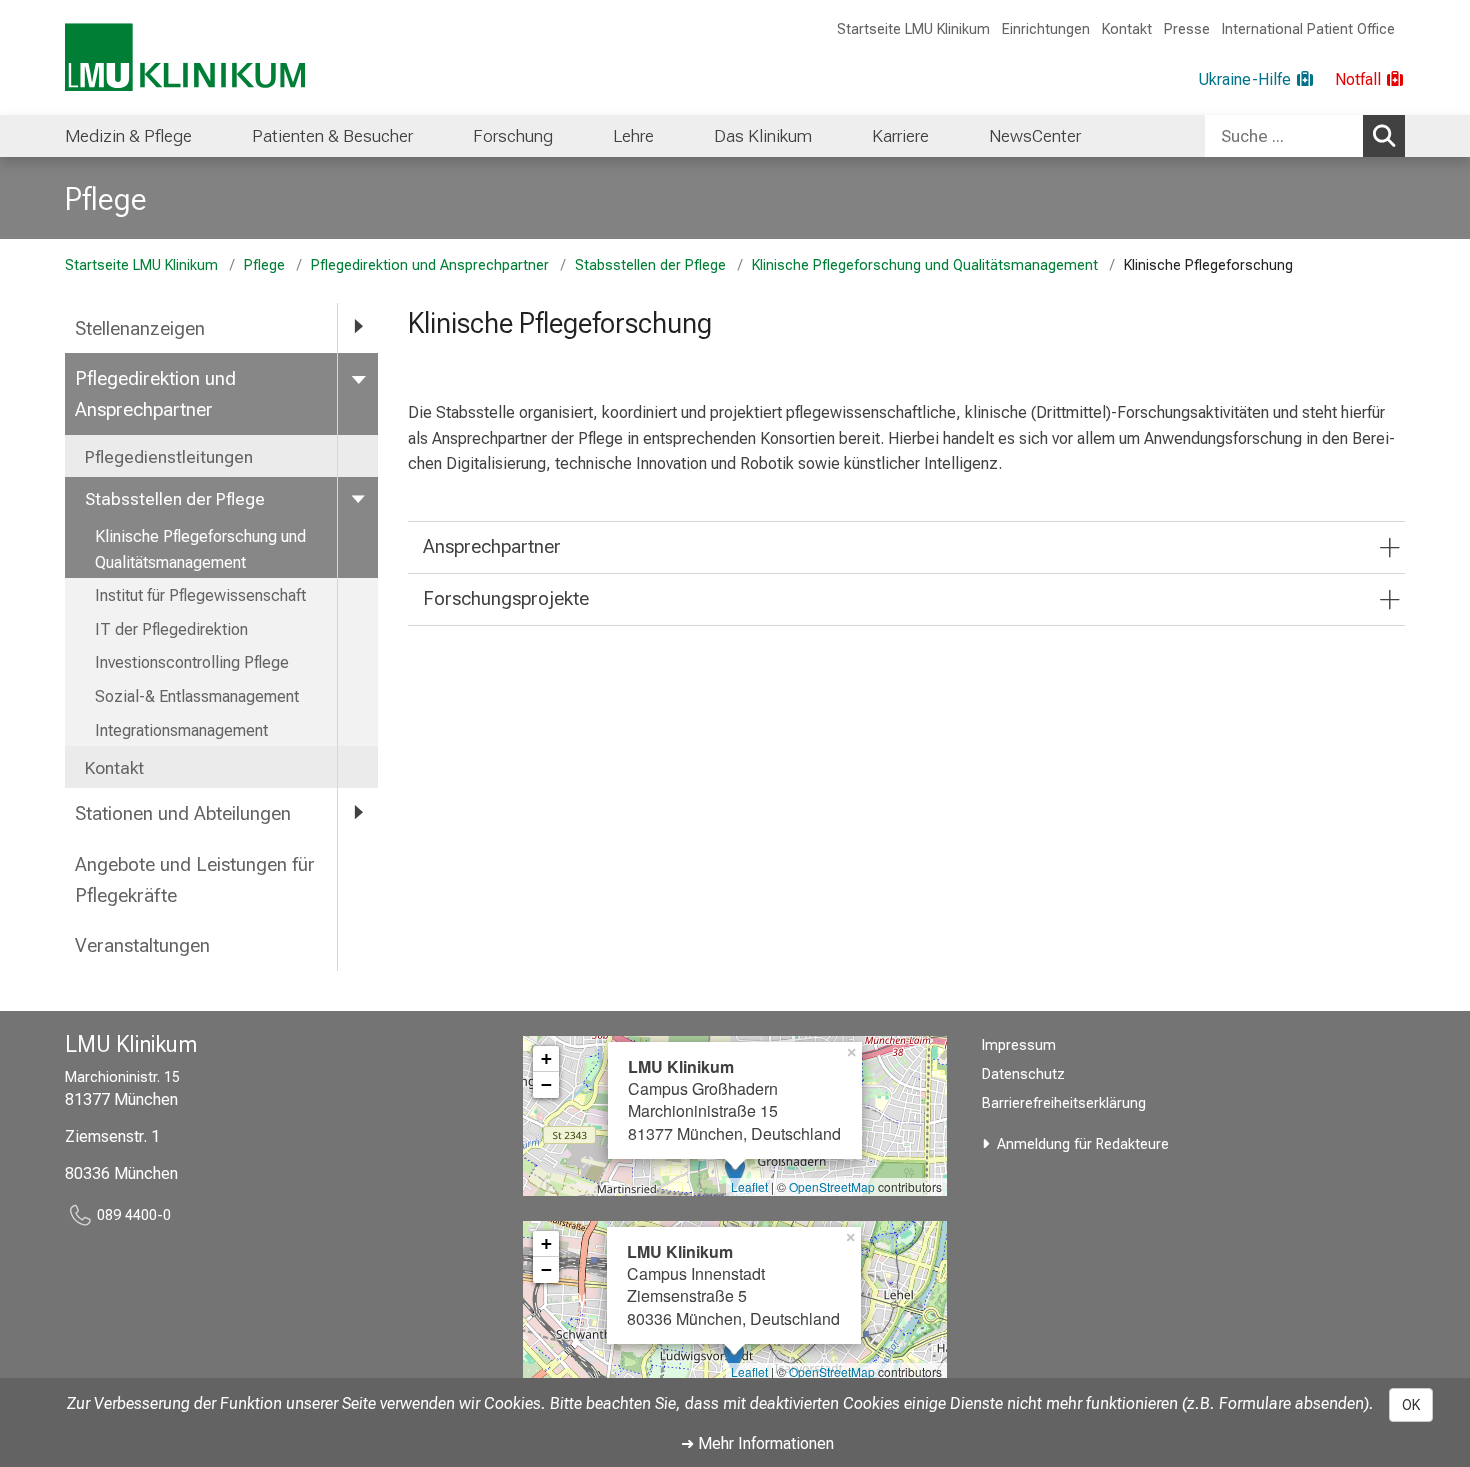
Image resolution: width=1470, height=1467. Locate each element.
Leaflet (749, 1186)
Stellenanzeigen (140, 328)
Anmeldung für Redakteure (1083, 1144)
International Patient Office (1308, 29)
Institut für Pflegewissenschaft (200, 595)
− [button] (546, 1084)
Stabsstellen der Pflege (650, 265)
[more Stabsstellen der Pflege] (358, 498)
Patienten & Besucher (332, 136)
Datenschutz (1023, 1074)
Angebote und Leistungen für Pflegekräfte (195, 880)
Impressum (1019, 1045)
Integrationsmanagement (181, 730)
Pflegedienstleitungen (169, 457)
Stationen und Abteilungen (183, 813)
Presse (1187, 29)
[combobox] (1305, 136)
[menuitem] (128, 136)
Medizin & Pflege (128, 136)
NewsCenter (1035, 136)
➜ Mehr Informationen (757, 1443)
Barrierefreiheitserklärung (1064, 1103)
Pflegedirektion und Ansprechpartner (430, 265)
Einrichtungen (1046, 29)
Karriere (900, 136)
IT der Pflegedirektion (171, 629)
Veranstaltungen (142, 945)
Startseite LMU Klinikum (913, 29)
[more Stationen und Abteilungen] (358, 812)
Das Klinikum (763, 136)
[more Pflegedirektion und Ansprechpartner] (358, 377)
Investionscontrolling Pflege (192, 662)
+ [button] (546, 1058)
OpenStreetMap (832, 1186)
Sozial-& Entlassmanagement (197, 696)
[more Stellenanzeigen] (358, 327)
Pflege (106, 199)
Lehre (633, 136)
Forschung (513, 136)
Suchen (1384, 136)
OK (1411, 1405)
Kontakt (1127, 29)
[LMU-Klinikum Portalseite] (185, 57)
